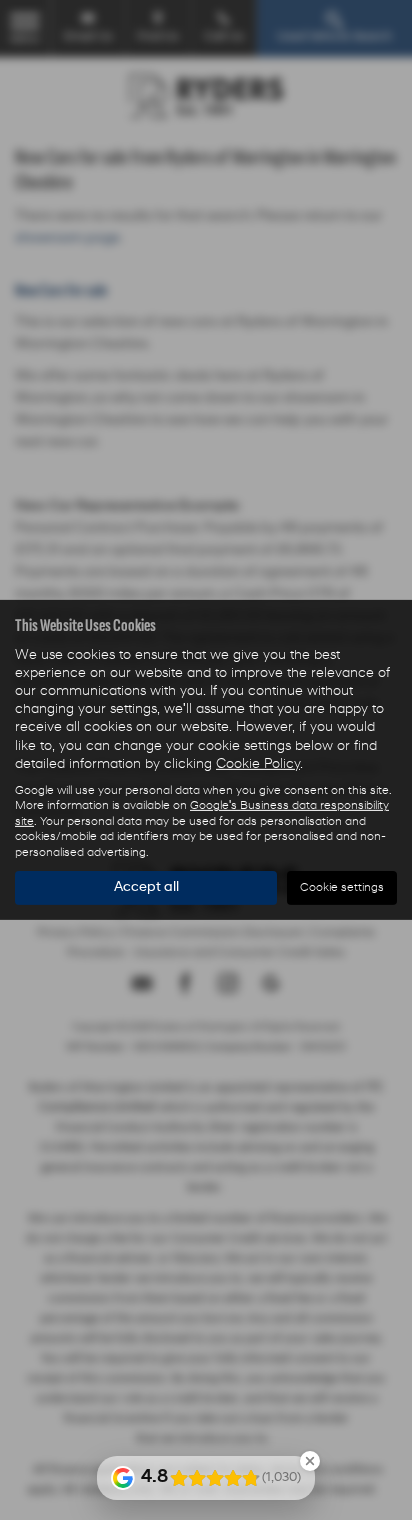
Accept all (146, 887)
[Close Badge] (310, 1461)
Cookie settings (342, 888)
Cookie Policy (258, 764)
